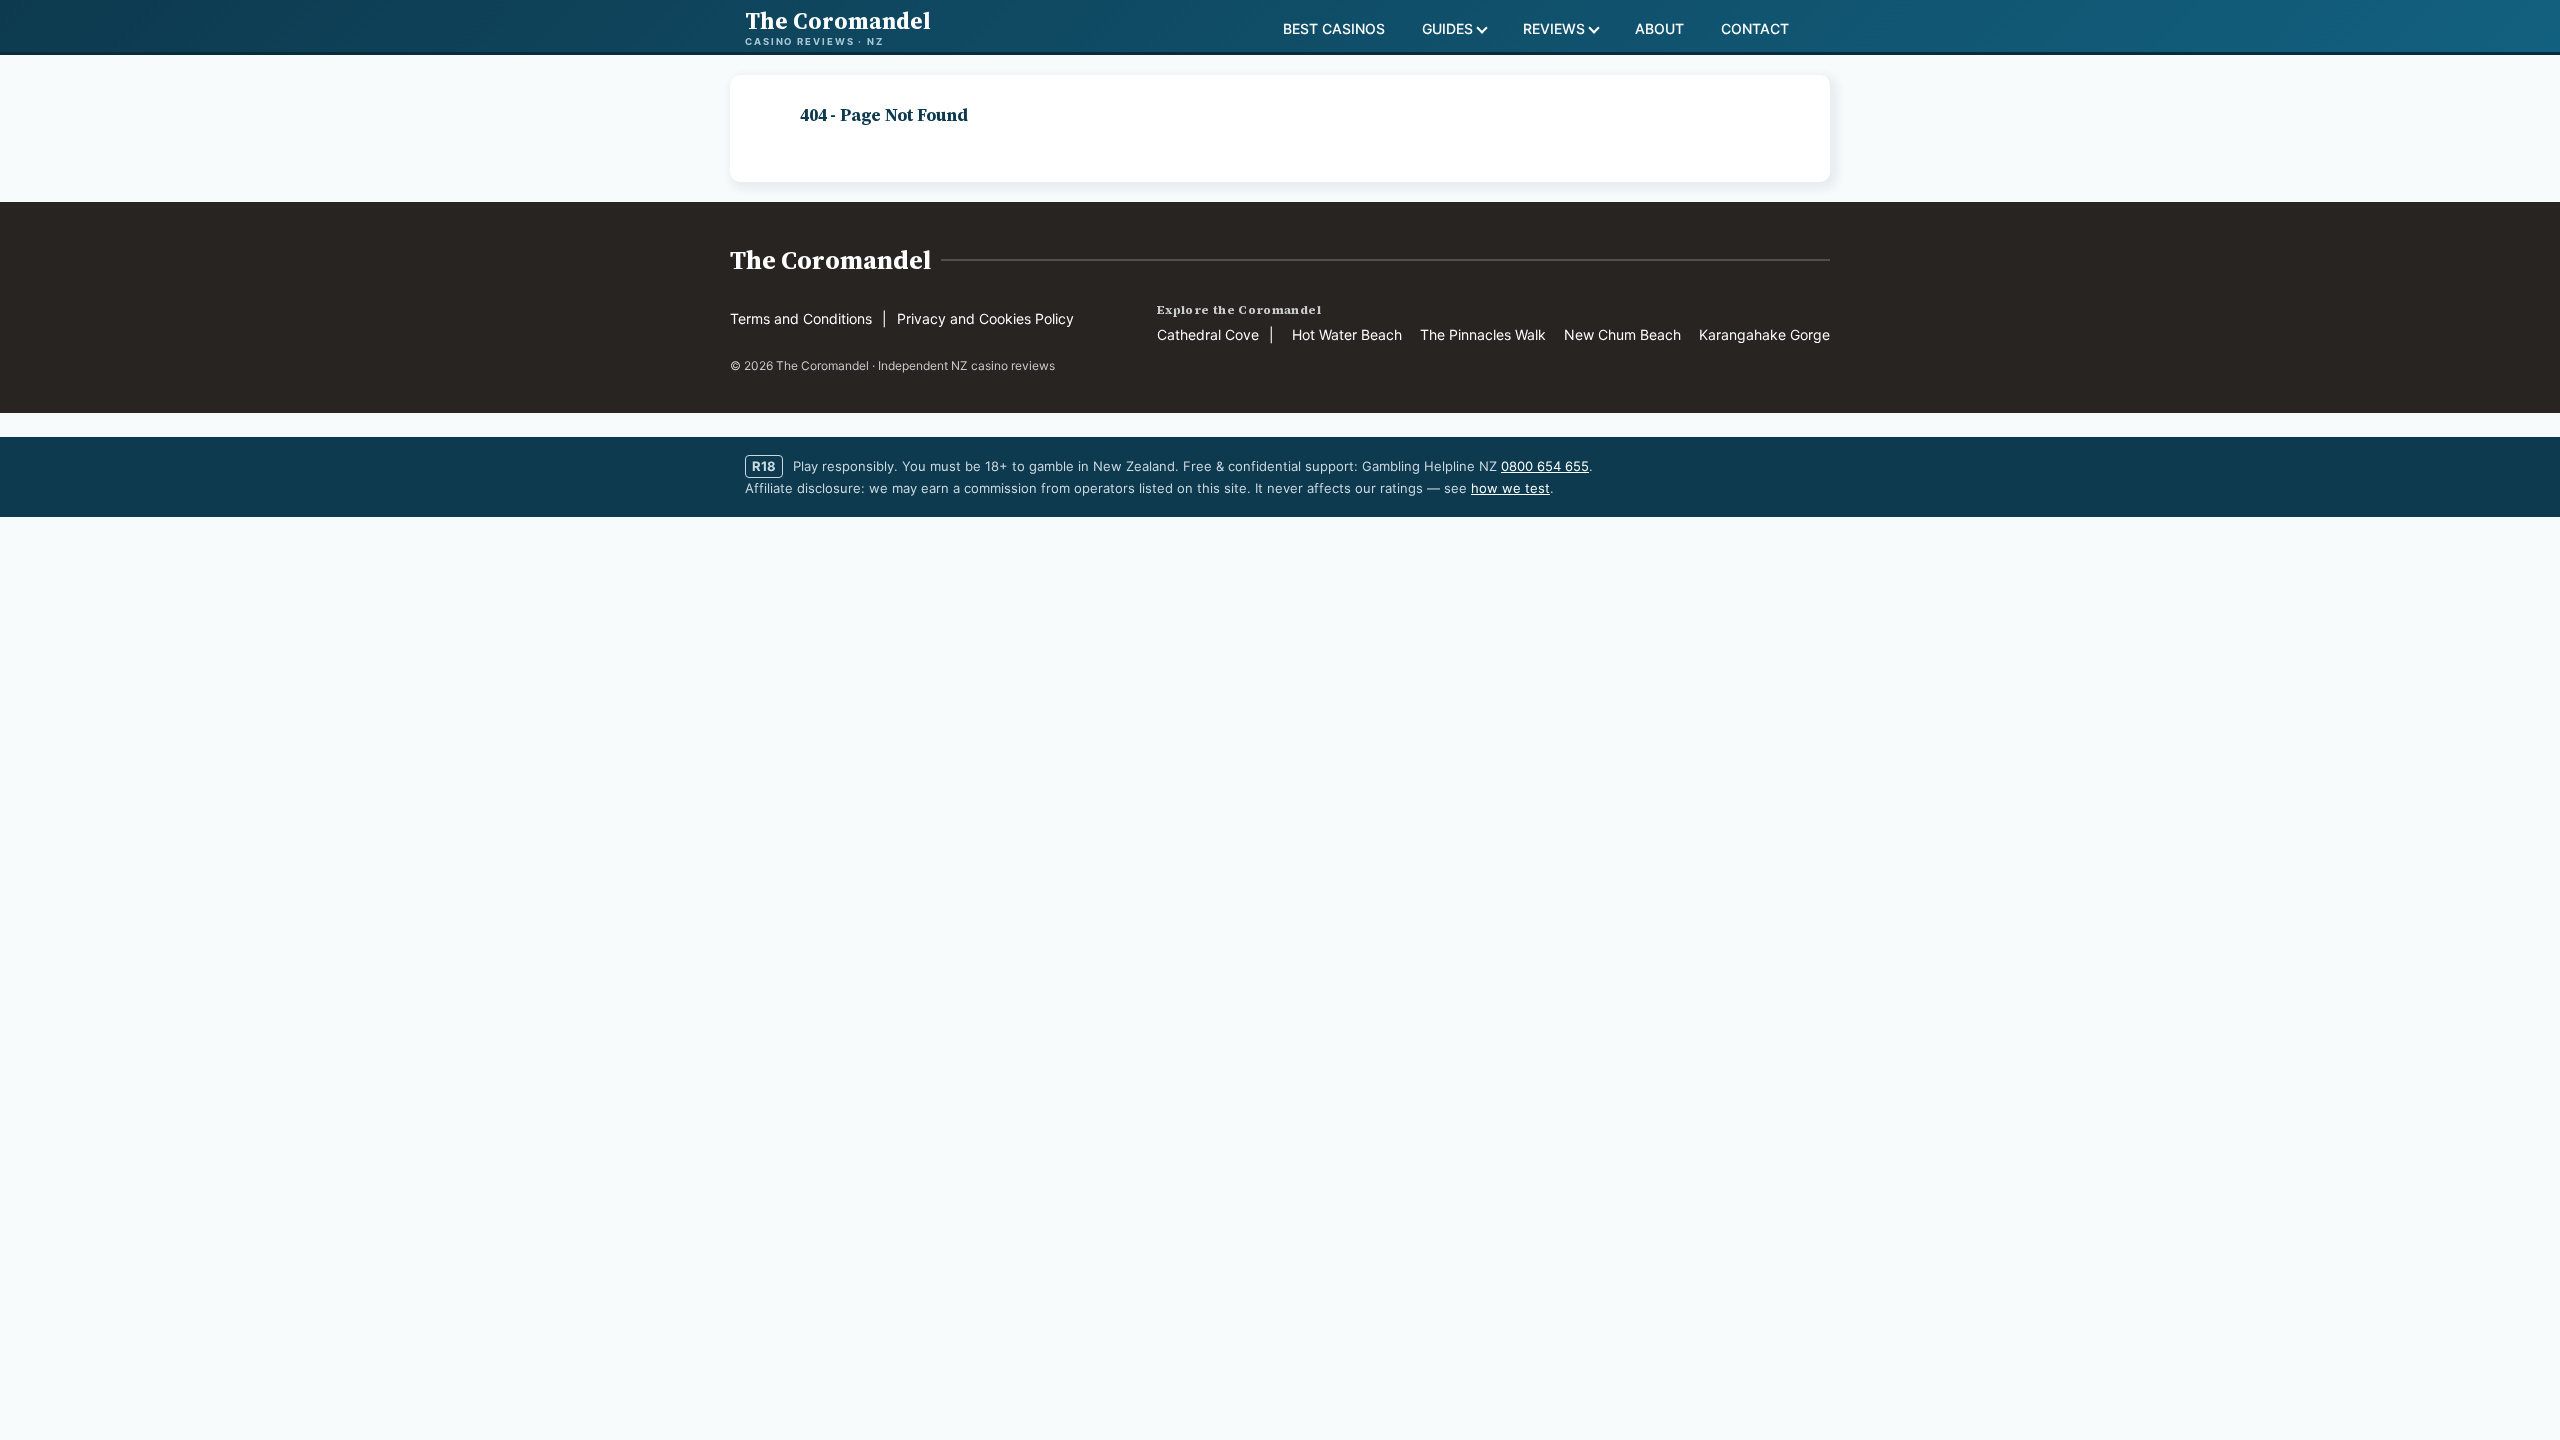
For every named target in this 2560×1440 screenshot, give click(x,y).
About (1659, 28)
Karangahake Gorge (1764, 334)
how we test (1510, 488)
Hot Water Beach (1347, 334)
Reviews (1554, 28)
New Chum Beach (1622, 334)
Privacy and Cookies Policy (985, 318)
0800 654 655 (1545, 466)
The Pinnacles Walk (1483, 334)
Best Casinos (1334, 28)
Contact (1755, 28)
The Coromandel (830, 260)
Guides (1447, 28)
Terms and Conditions (801, 318)
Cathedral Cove (1208, 334)
